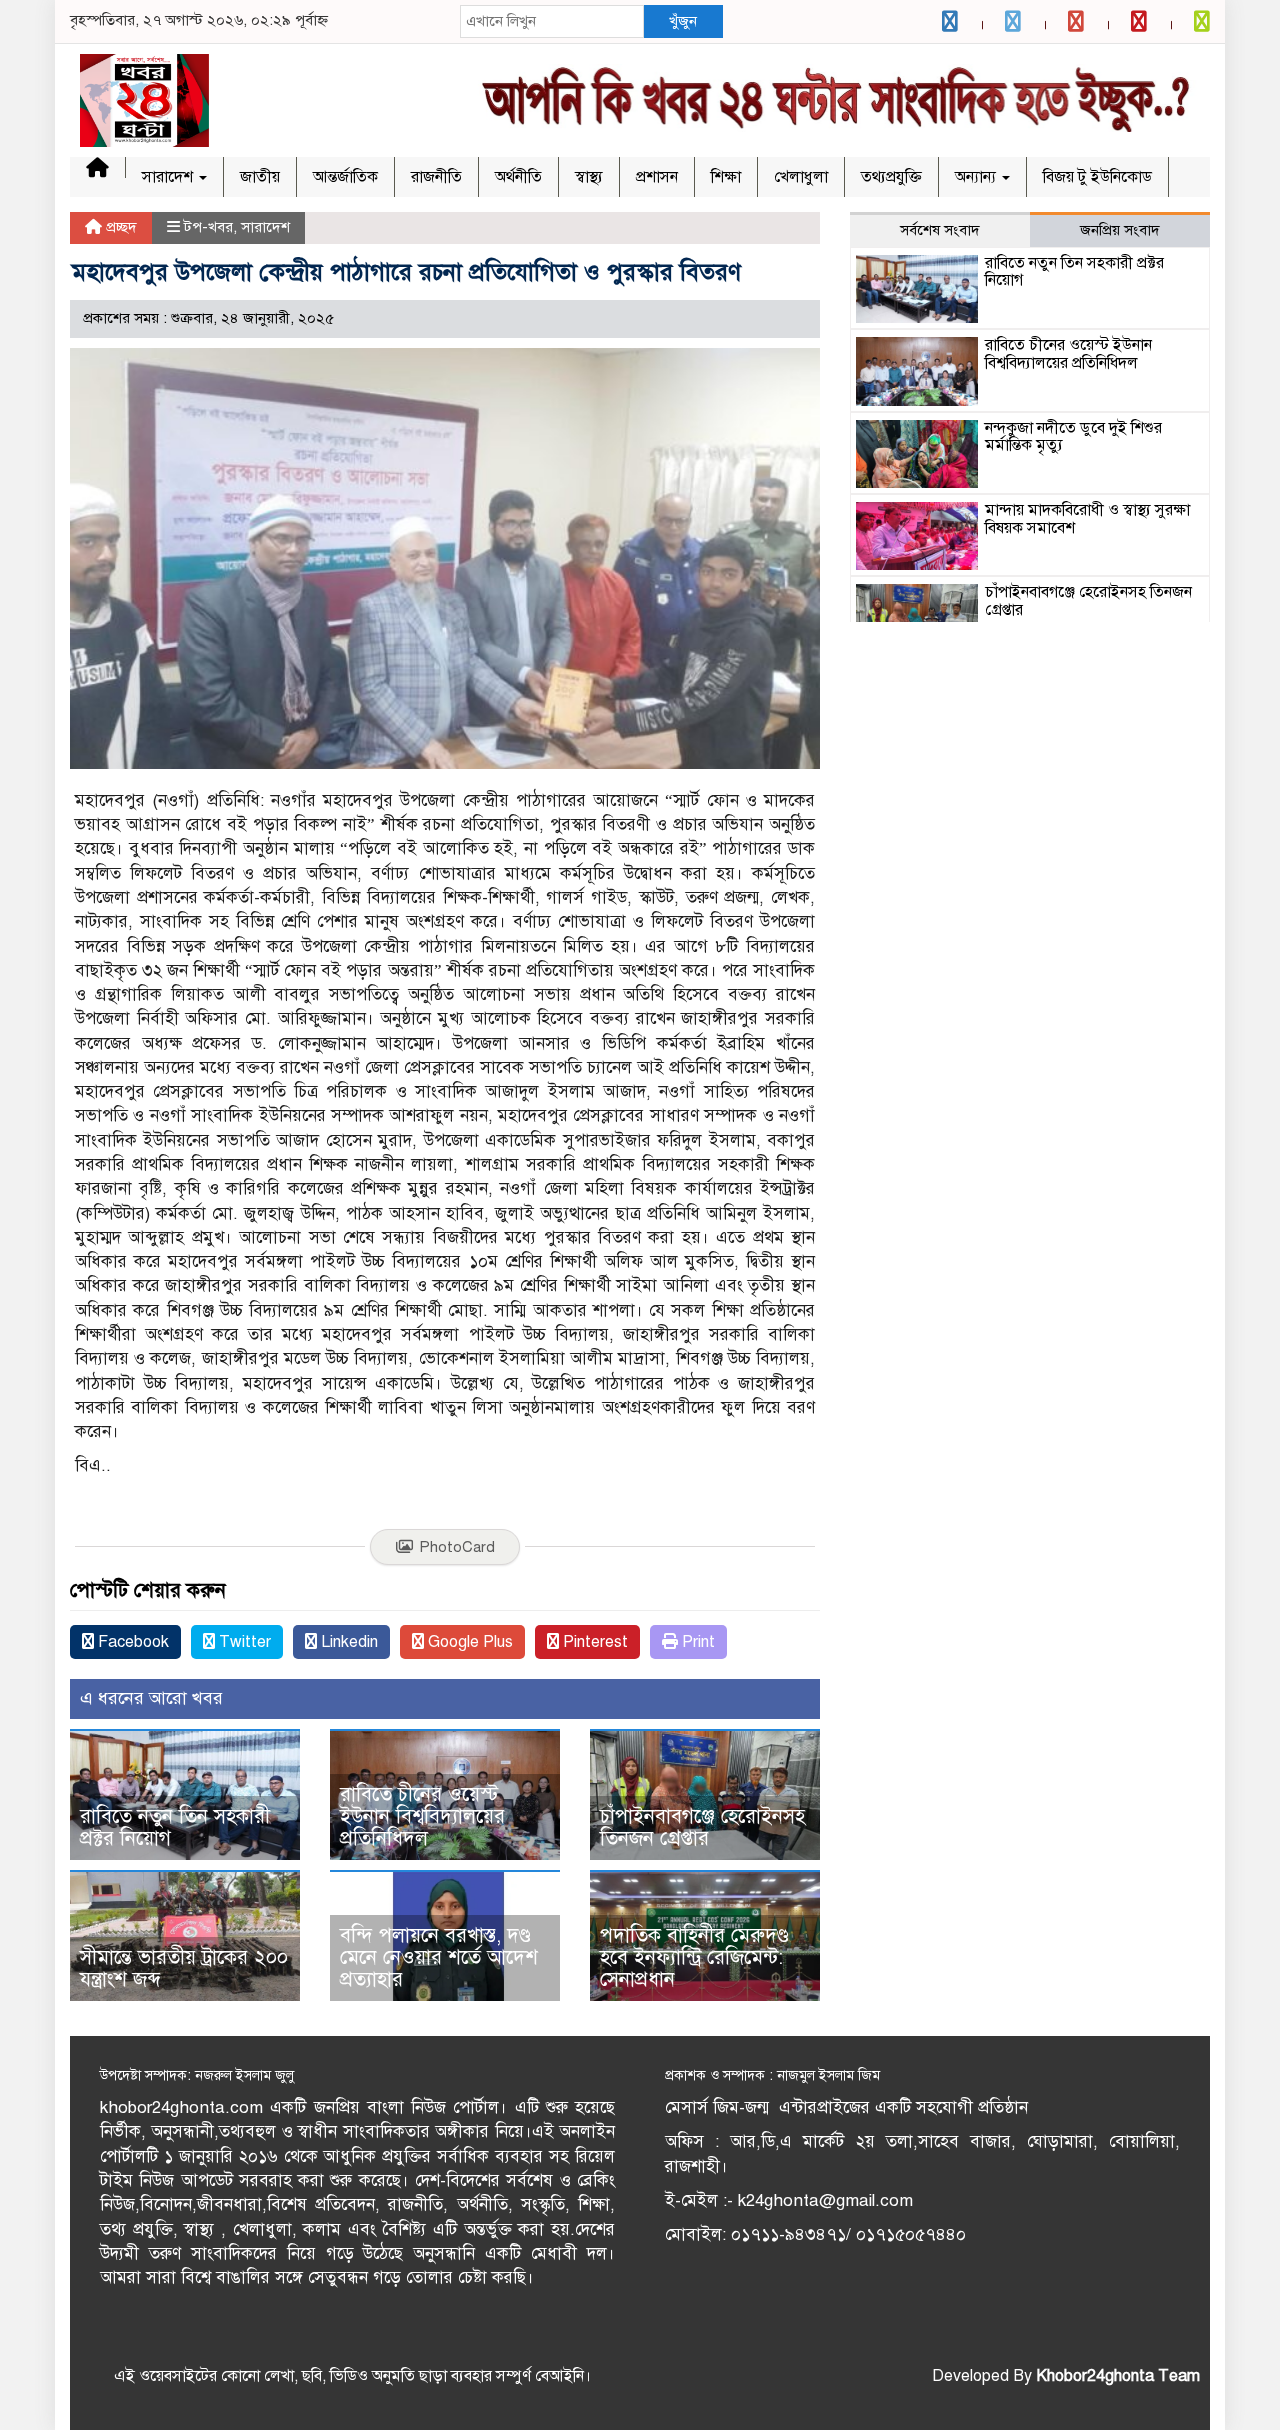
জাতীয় (260, 177)
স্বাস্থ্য (589, 177)
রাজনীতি (436, 177)
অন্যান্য (977, 177)
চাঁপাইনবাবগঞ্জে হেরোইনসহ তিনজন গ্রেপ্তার (702, 1827)
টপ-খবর (208, 227)
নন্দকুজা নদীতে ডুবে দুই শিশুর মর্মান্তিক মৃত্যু (1073, 437)
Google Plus (468, 1642)
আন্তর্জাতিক (345, 177)
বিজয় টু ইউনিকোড (1097, 177)
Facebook (131, 1642)
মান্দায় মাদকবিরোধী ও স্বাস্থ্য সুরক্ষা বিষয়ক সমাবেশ (1087, 519)
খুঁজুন (683, 21)
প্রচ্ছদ (119, 227)
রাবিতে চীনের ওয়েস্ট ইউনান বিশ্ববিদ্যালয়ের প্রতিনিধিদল (422, 1816)
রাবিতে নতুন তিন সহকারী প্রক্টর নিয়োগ (175, 1827)
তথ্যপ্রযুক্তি (891, 177)
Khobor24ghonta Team (1118, 2376)
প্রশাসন (657, 177)
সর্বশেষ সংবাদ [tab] (940, 230)
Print (696, 1642)
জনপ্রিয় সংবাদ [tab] (1120, 230)
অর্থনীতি (518, 177)
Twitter (243, 1642)
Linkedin (347, 1642)
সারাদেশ (169, 177)
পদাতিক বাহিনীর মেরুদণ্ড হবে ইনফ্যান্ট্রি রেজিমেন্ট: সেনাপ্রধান (694, 1957)
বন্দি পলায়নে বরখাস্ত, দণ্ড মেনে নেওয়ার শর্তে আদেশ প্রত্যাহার (439, 1957)
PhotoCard (457, 1547)
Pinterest (593, 1642)
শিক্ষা (726, 177)
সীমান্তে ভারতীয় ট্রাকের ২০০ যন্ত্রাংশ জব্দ (184, 1968)
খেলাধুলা (801, 177)
